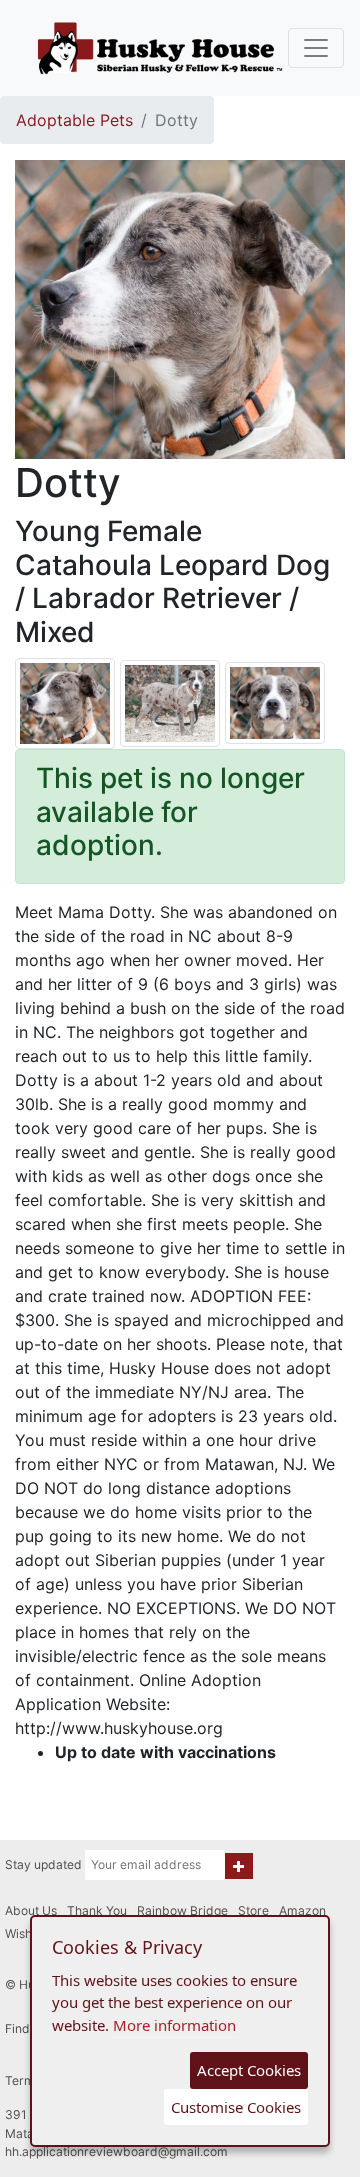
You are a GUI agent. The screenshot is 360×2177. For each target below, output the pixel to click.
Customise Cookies (236, 2107)
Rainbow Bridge (182, 1910)
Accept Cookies (249, 2070)
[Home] (160, 48)
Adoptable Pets (74, 120)
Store (253, 1910)
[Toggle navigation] (316, 48)
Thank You (97, 1910)
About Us (31, 1910)
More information (174, 2025)
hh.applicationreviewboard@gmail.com (116, 2151)
